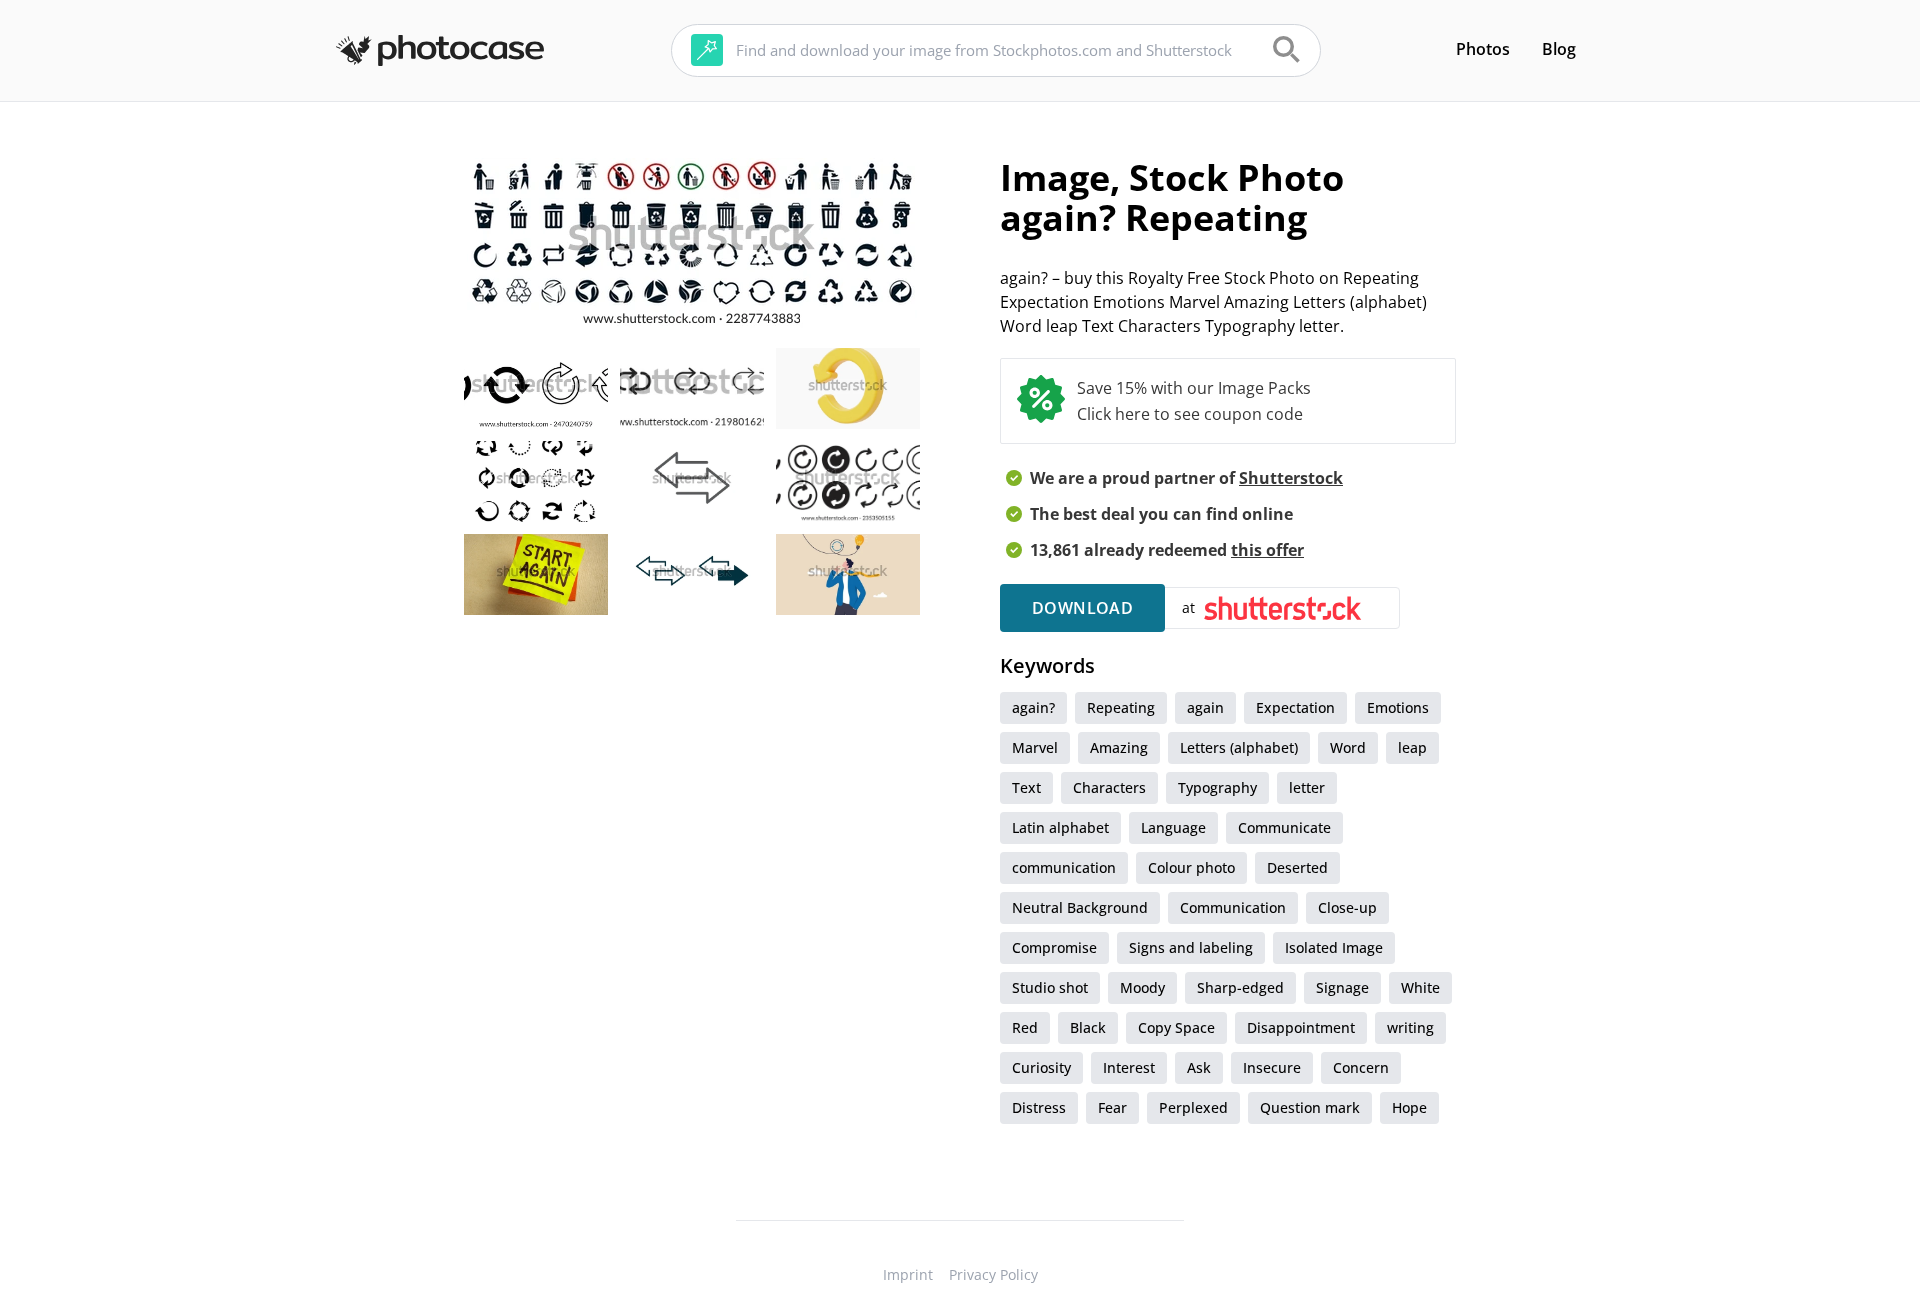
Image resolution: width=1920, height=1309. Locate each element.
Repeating (1121, 707)
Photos (1483, 49)
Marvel (1035, 747)
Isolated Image (1334, 947)
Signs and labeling (1191, 947)
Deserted (1297, 867)
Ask (1199, 1067)
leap (1412, 747)
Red (1025, 1027)
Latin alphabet (1060, 827)
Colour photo (1191, 867)
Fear (1112, 1107)
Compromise (1054, 947)
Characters (1109, 787)
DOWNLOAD (1082, 608)
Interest (1129, 1067)
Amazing (1119, 747)
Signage (1342, 987)
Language (1173, 827)
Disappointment (1301, 1027)
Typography (1217, 787)
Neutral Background (1080, 907)
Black (1088, 1027)
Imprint (908, 1274)
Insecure (1272, 1067)
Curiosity (1041, 1067)
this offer (1267, 550)
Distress (1039, 1107)
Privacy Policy (993, 1274)
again (1205, 707)
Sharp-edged (1240, 987)
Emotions (1398, 707)
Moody (1142, 987)
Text (1026, 787)
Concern (1361, 1067)
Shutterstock (1291, 478)
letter (1307, 787)
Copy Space (1176, 1027)
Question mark (1310, 1107)
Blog (1559, 49)
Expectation (1295, 707)
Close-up (1347, 907)
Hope (1409, 1107)
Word (1348, 747)
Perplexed (1193, 1107)
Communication (1233, 907)
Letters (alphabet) (1239, 747)
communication (1064, 867)
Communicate (1284, 827)
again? (1033, 707)
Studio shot (1050, 987)
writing (1410, 1027)
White (1420, 987)
